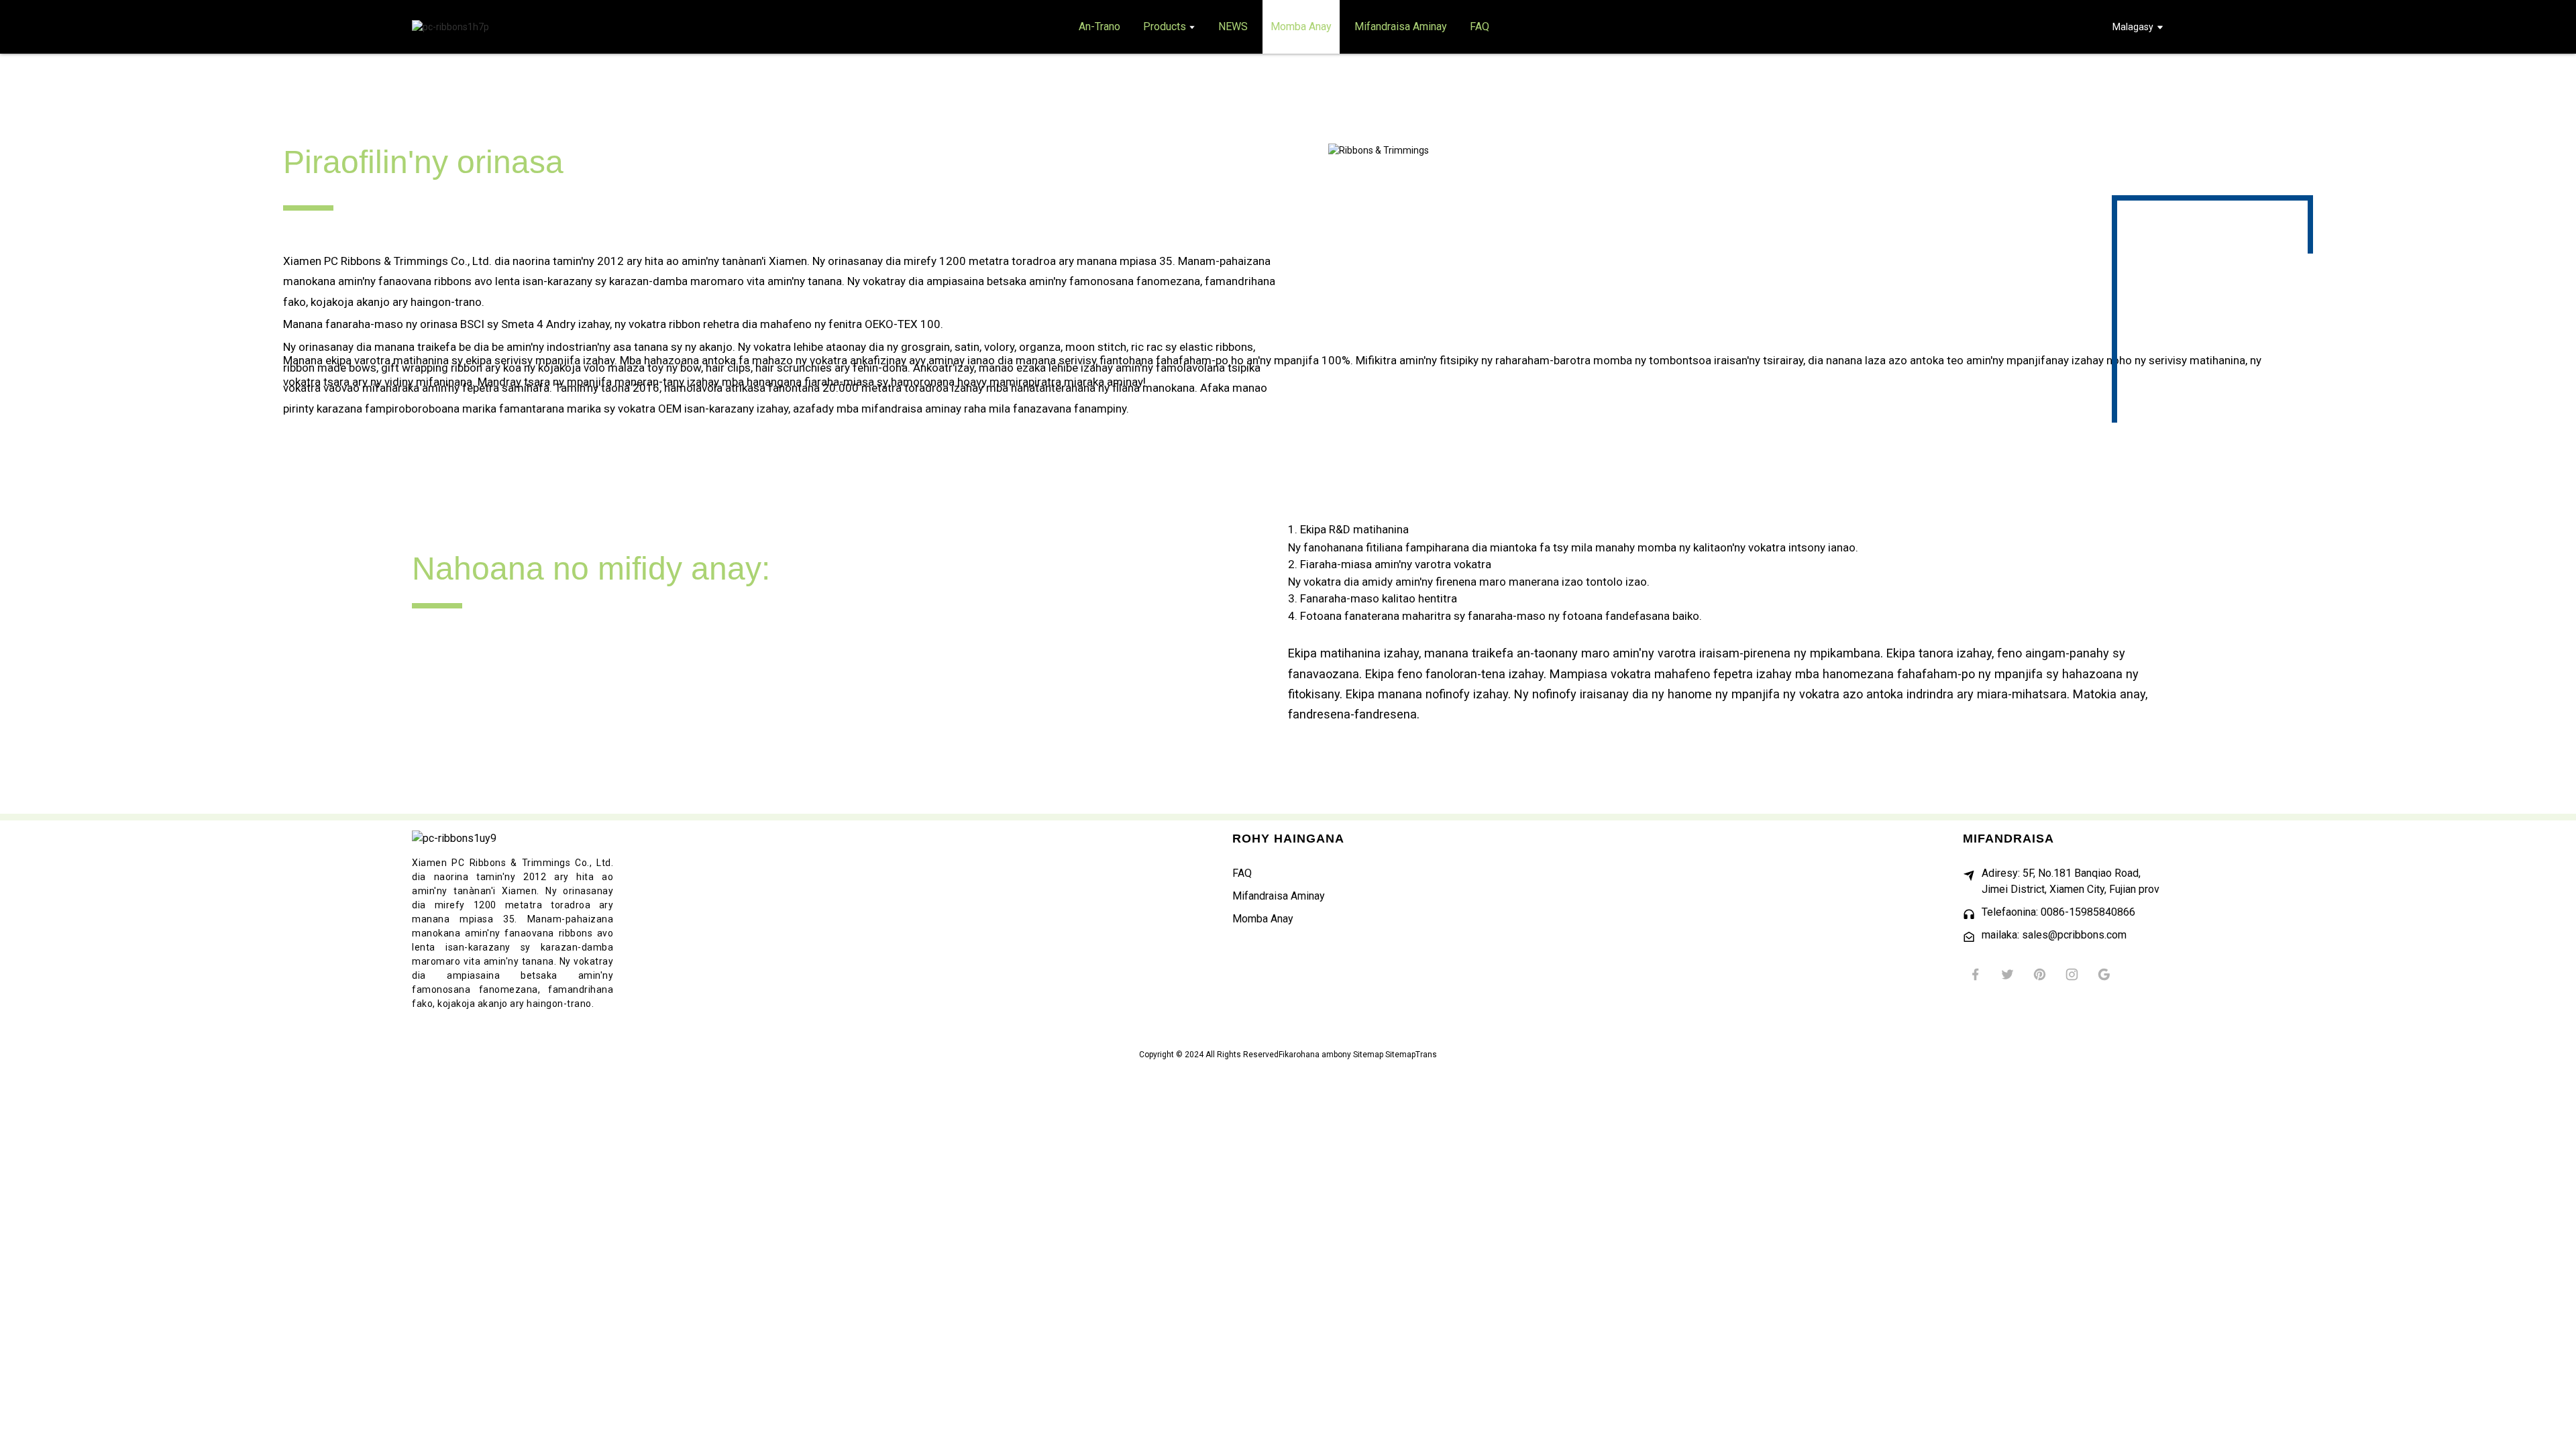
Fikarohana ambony (1315, 1055)
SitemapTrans (1411, 1055)
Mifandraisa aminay (1279, 896)
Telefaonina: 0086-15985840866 (2058, 912)
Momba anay (1263, 919)
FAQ (1242, 873)
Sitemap (1368, 1055)
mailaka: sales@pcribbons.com (2054, 935)
